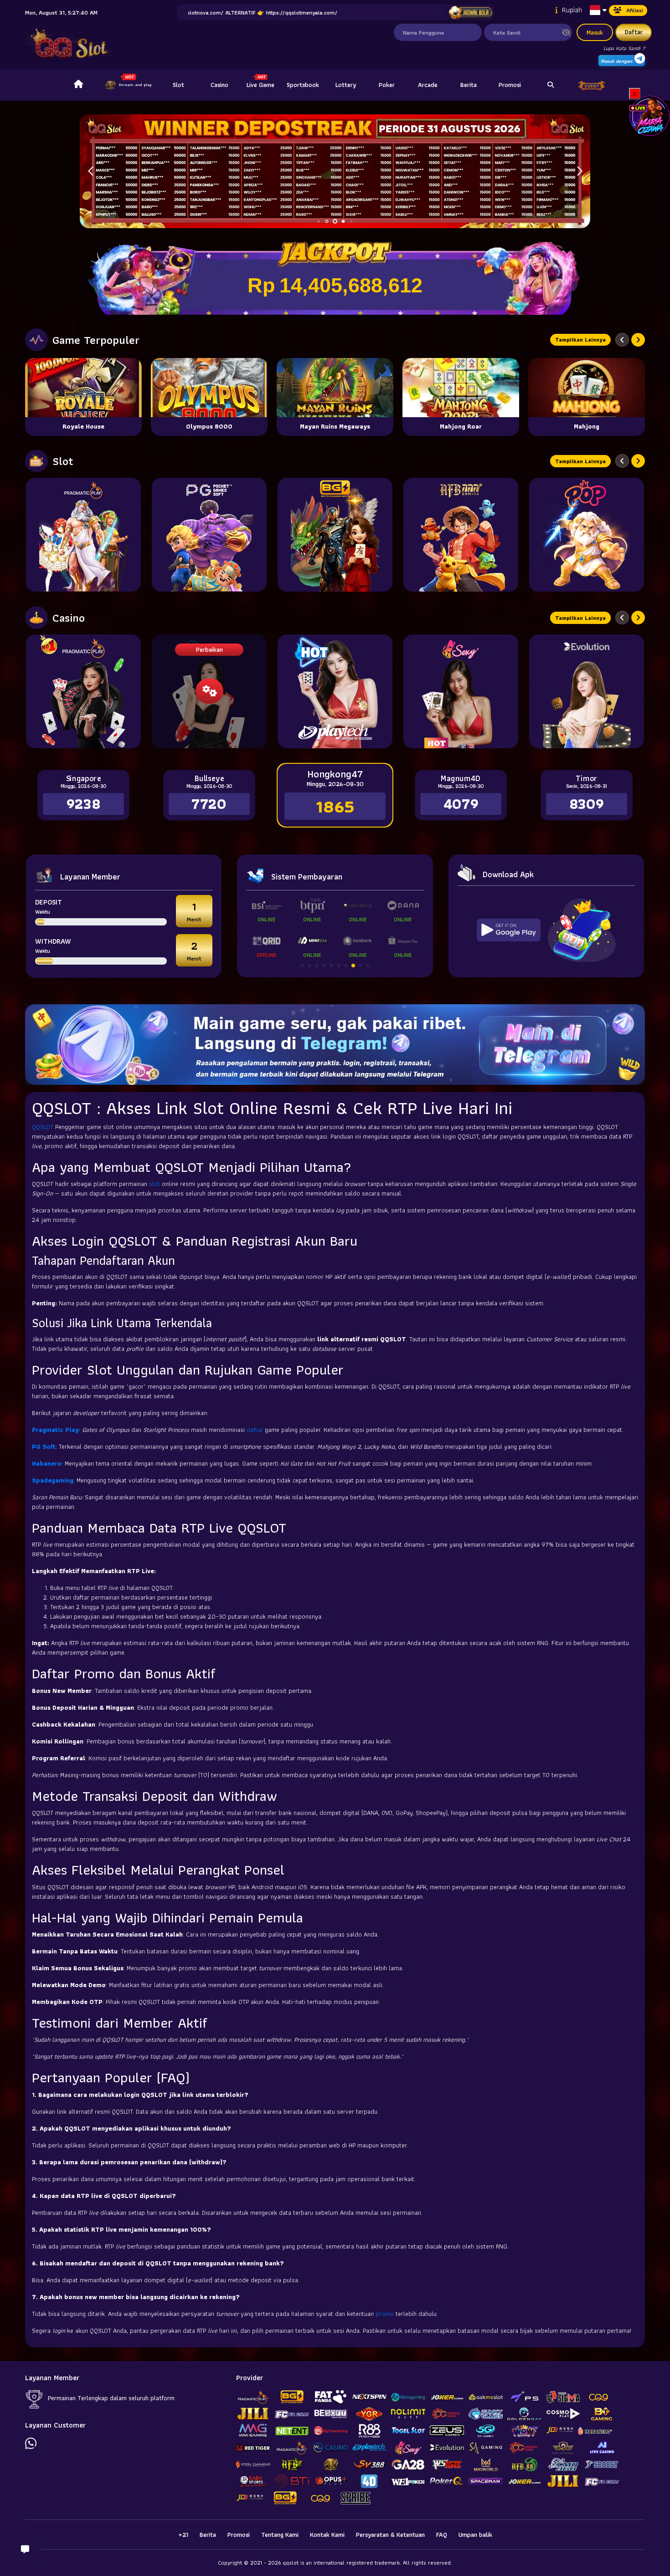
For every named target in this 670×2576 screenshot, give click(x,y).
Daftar (634, 32)
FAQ (442, 2535)
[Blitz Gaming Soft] (335, 535)
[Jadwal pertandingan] (470, 13)
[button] (580, 171)
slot (155, 1184)
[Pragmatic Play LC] (83, 691)
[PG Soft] (209, 535)
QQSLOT (44, 1127)
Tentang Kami (280, 2535)
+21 (183, 2535)
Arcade (428, 85)
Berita (469, 85)
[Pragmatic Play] (83, 535)
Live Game (260, 85)
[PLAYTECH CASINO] (335, 691)
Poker (387, 85)
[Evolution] (587, 691)
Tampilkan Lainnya (580, 340)
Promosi (510, 85)
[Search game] (551, 85)
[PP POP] (587, 535)
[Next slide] (638, 340)
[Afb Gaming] (461, 535)
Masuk (595, 32)
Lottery (346, 85)
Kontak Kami (327, 2535)
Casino (219, 85)
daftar (256, 1430)
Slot (178, 85)
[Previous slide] (622, 340)
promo (386, 2314)
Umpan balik (475, 2535)
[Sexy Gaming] (461, 691)
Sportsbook (303, 85)
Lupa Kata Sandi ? (624, 48)
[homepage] (78, 85)
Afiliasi (635, 10)
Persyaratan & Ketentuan (390, 2535)
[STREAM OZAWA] (649, 115)
